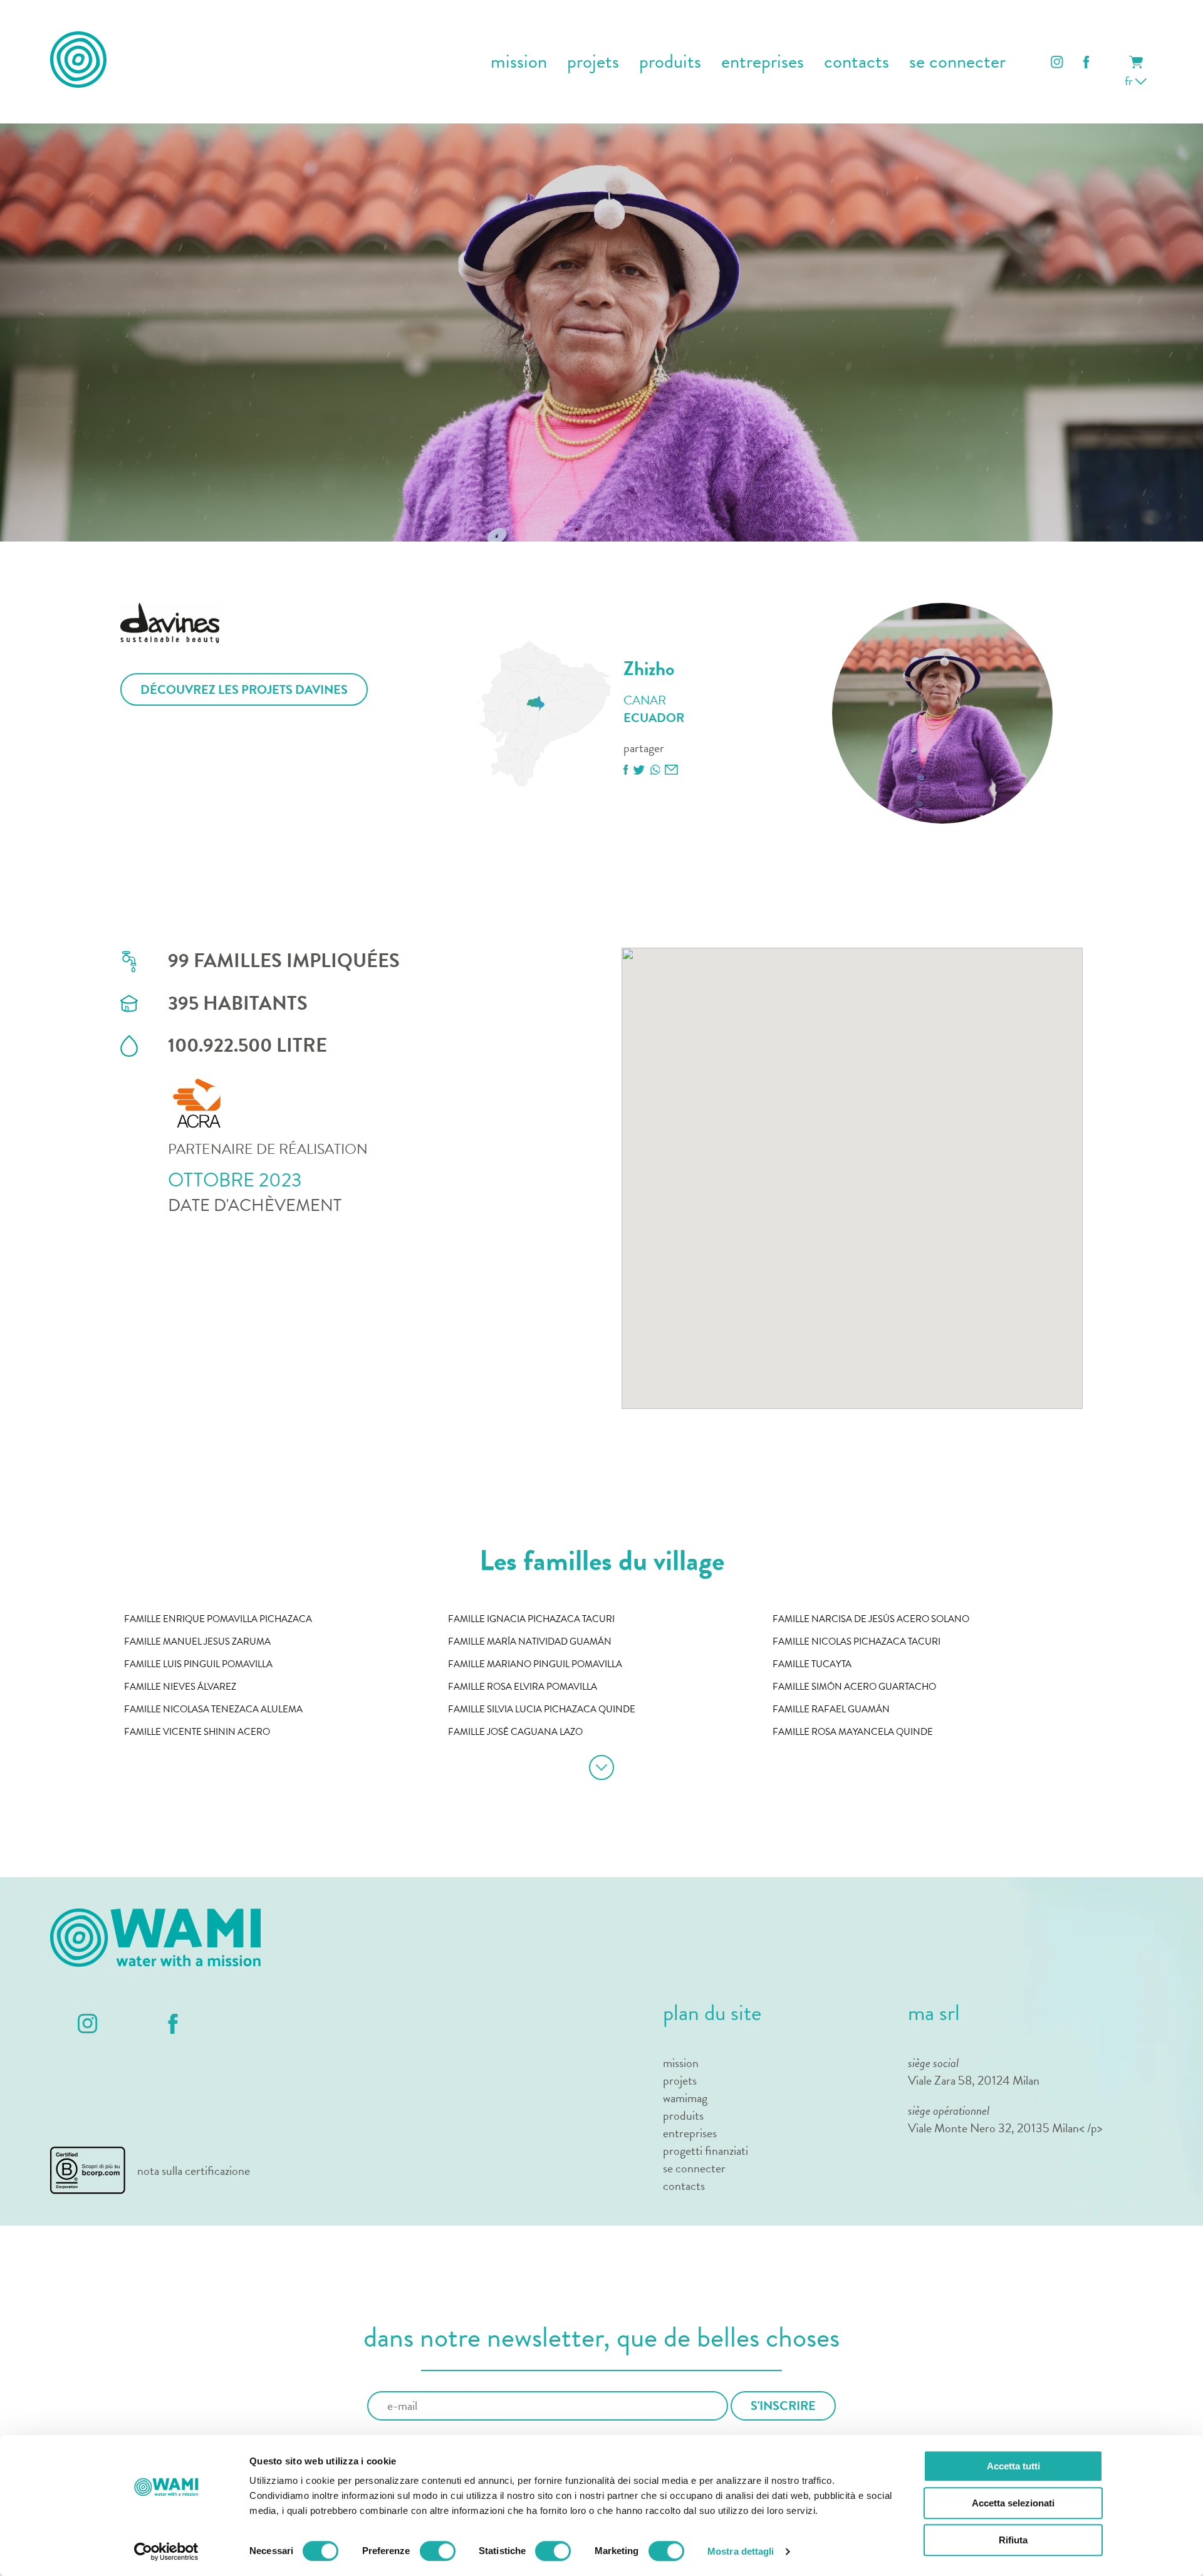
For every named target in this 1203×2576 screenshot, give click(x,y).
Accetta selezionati (1013, 2503)
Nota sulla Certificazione (194, 2170)
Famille (218, 1619)
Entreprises (690, 2133)
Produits (670, 62)
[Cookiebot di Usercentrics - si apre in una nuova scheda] (166, 2552)
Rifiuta (1013, 2540)
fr (1130, 81)
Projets (680, 2080)
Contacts (857, 62)
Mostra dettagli (741, 2551)
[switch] (438, 2551)
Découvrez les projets (244, 689)
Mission (681, 2063)
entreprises (763, 62)
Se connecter (957, 62)
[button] (669, 1249)
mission (519, 62)
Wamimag (685, 2098)
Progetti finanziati (706, 2150)
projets (593, 62)
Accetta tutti (1013, 2466)
